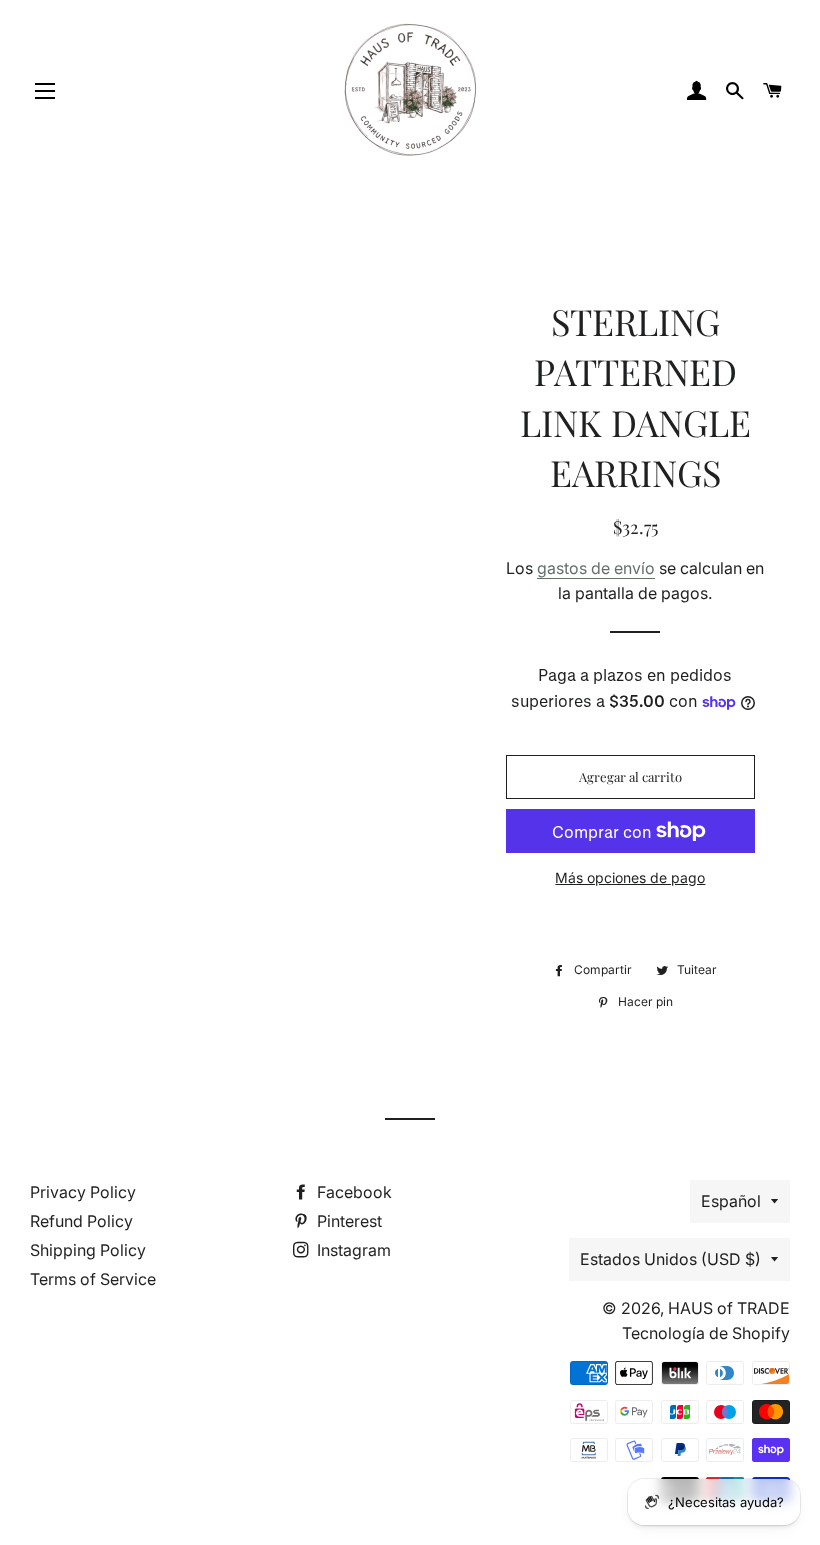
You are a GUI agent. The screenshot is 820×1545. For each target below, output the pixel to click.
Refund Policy (81, 1221)
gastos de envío (596, 568)
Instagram (352, 1250)
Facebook (352, 1192)
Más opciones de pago (630, 877)
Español (731, 1201)
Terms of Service (93, 1279)
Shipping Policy (88, 1250)
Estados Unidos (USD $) (670, 1259)
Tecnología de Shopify (706, 1333)
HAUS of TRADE (729, 1308)
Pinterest (347, 1221)
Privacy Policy (83, 1192)
